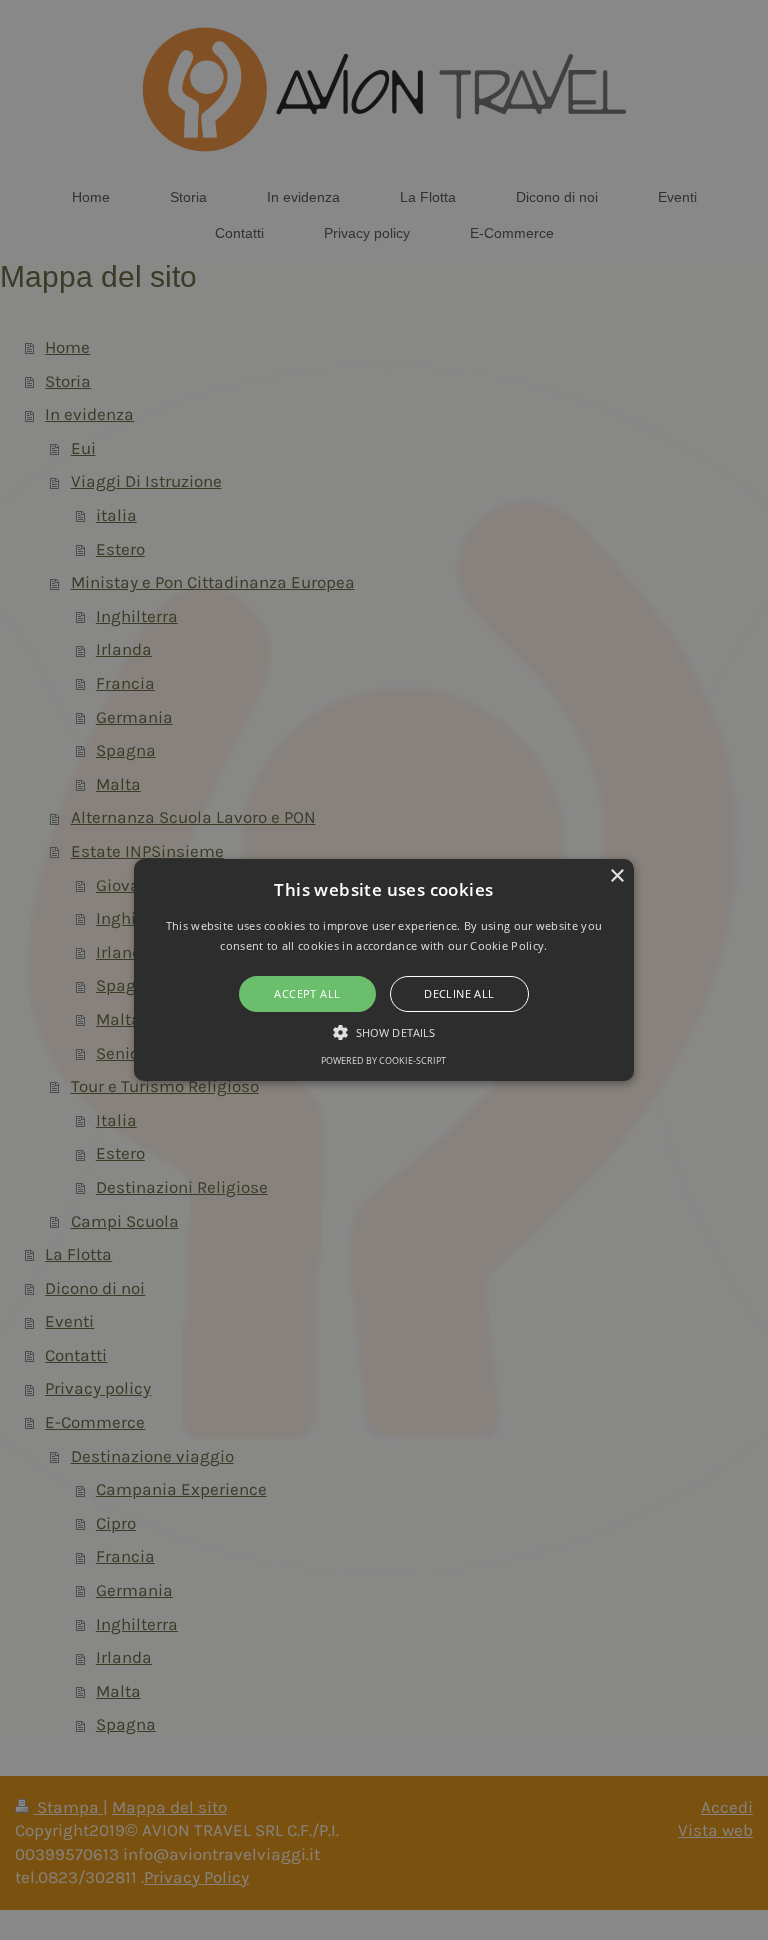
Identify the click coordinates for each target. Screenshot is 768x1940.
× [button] (616, 876)
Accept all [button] (307, 993)
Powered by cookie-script (383, 1060)
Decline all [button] (459, 993)
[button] (384, 970)
